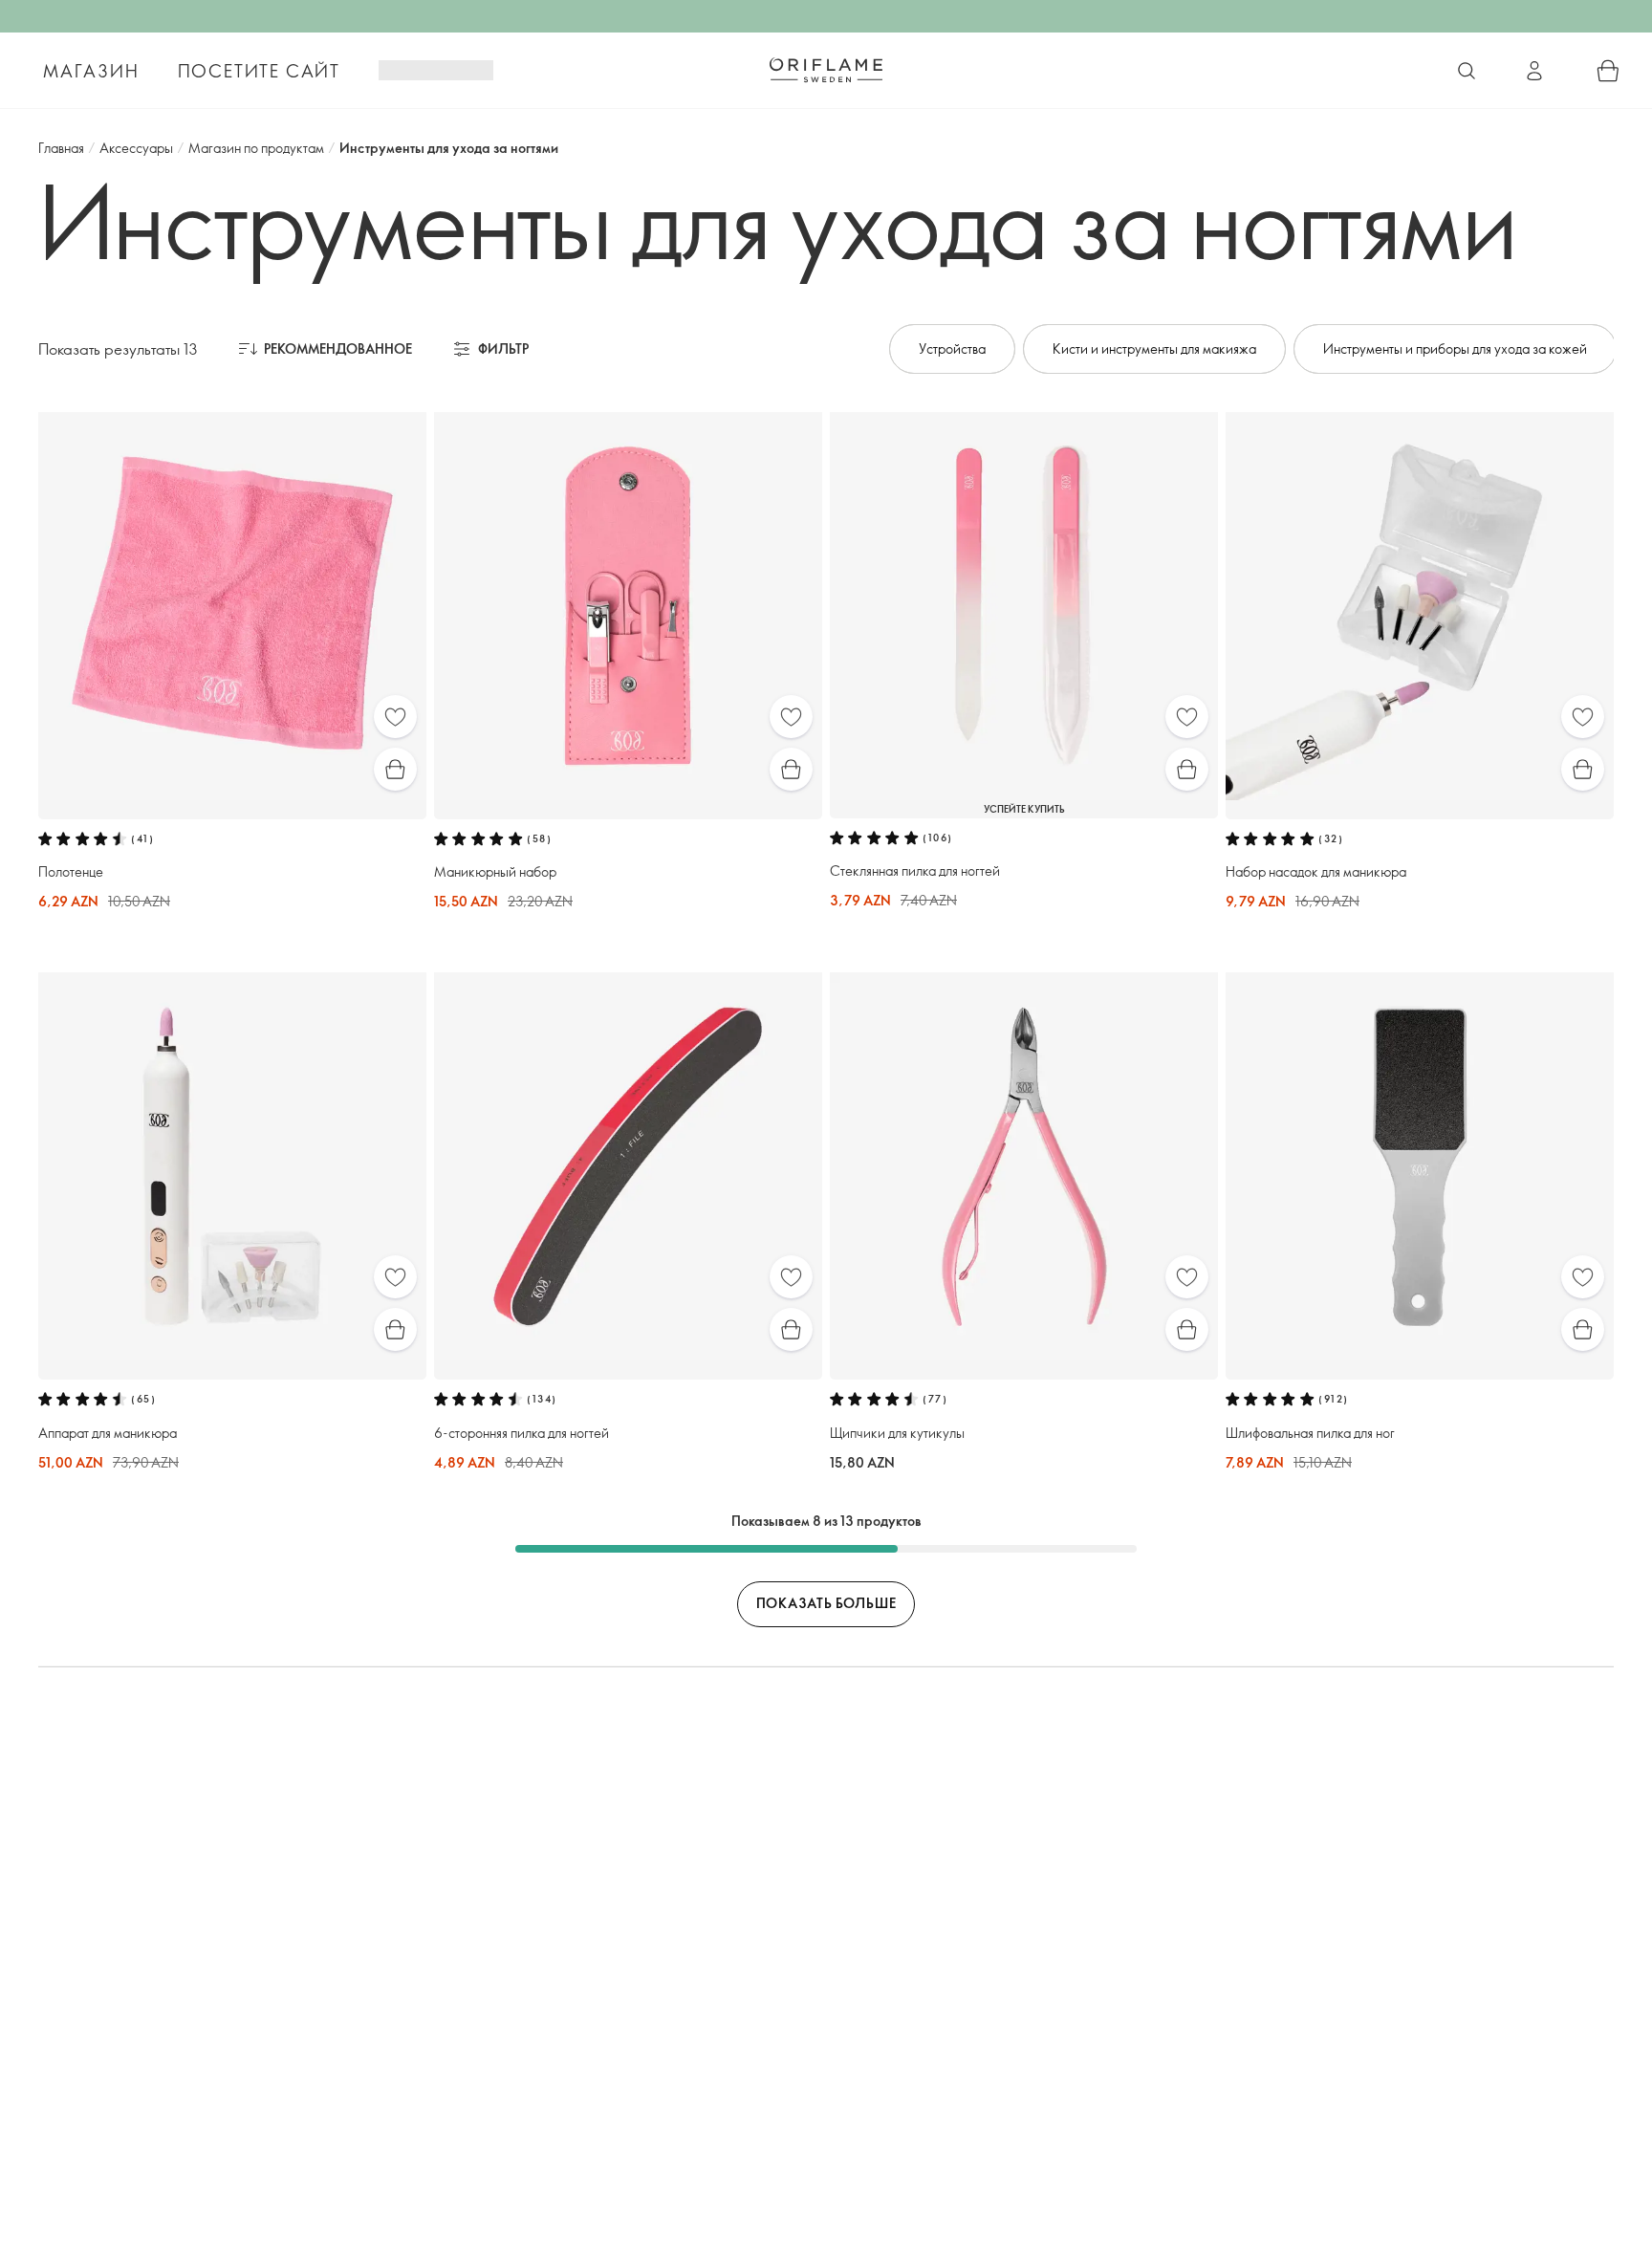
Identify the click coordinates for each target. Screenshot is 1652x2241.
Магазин (91, 71)
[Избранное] (395, 717)
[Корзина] (1608, 71)
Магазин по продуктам (256, 148)
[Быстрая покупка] (395, 769)
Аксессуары (136, 148)
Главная (61, 148)
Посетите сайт (259, 71)
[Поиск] (1467, 71)
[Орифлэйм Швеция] (826, 70)
